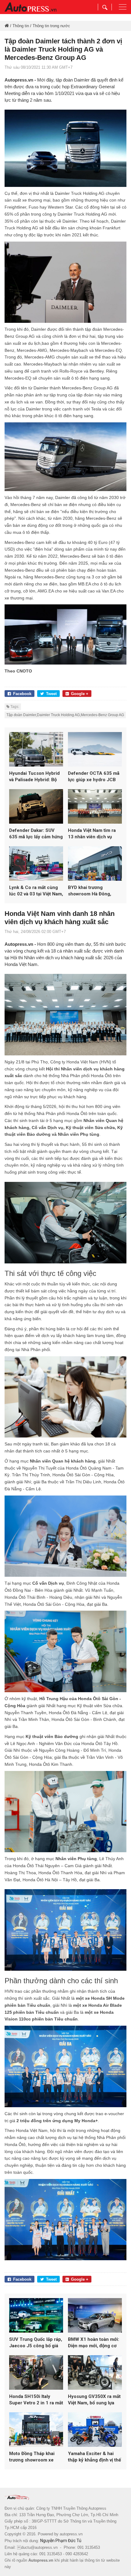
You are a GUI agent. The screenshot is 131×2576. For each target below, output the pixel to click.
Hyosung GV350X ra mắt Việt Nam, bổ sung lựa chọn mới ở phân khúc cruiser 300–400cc (94, 2400)
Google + (80, 694)
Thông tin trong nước (51, 26)
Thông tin (21, 26)
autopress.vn (71, 2534)
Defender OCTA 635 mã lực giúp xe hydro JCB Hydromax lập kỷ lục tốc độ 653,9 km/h (94, 777)
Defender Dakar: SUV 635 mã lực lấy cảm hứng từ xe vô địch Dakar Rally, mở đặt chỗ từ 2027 (36, 834)
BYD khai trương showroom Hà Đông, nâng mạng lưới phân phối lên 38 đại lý (90, 891)
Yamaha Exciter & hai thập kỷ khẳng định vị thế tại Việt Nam (94, 2457)
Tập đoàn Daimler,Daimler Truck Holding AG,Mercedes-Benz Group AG (65, 715)
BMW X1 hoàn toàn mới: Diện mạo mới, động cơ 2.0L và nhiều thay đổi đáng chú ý (94, 2343)
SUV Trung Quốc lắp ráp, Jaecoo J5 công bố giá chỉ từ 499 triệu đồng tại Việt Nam (36, 2343)
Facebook (22, 694)
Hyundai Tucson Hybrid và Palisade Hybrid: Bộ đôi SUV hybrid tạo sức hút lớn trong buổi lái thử (35, 777)
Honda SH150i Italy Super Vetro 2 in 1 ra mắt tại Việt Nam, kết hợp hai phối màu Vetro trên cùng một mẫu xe (36, 2400)
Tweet (51, 694)
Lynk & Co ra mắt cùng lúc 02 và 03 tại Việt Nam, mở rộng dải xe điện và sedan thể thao (36, 891)
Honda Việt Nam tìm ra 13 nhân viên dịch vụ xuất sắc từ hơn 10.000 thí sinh (92, 834)
